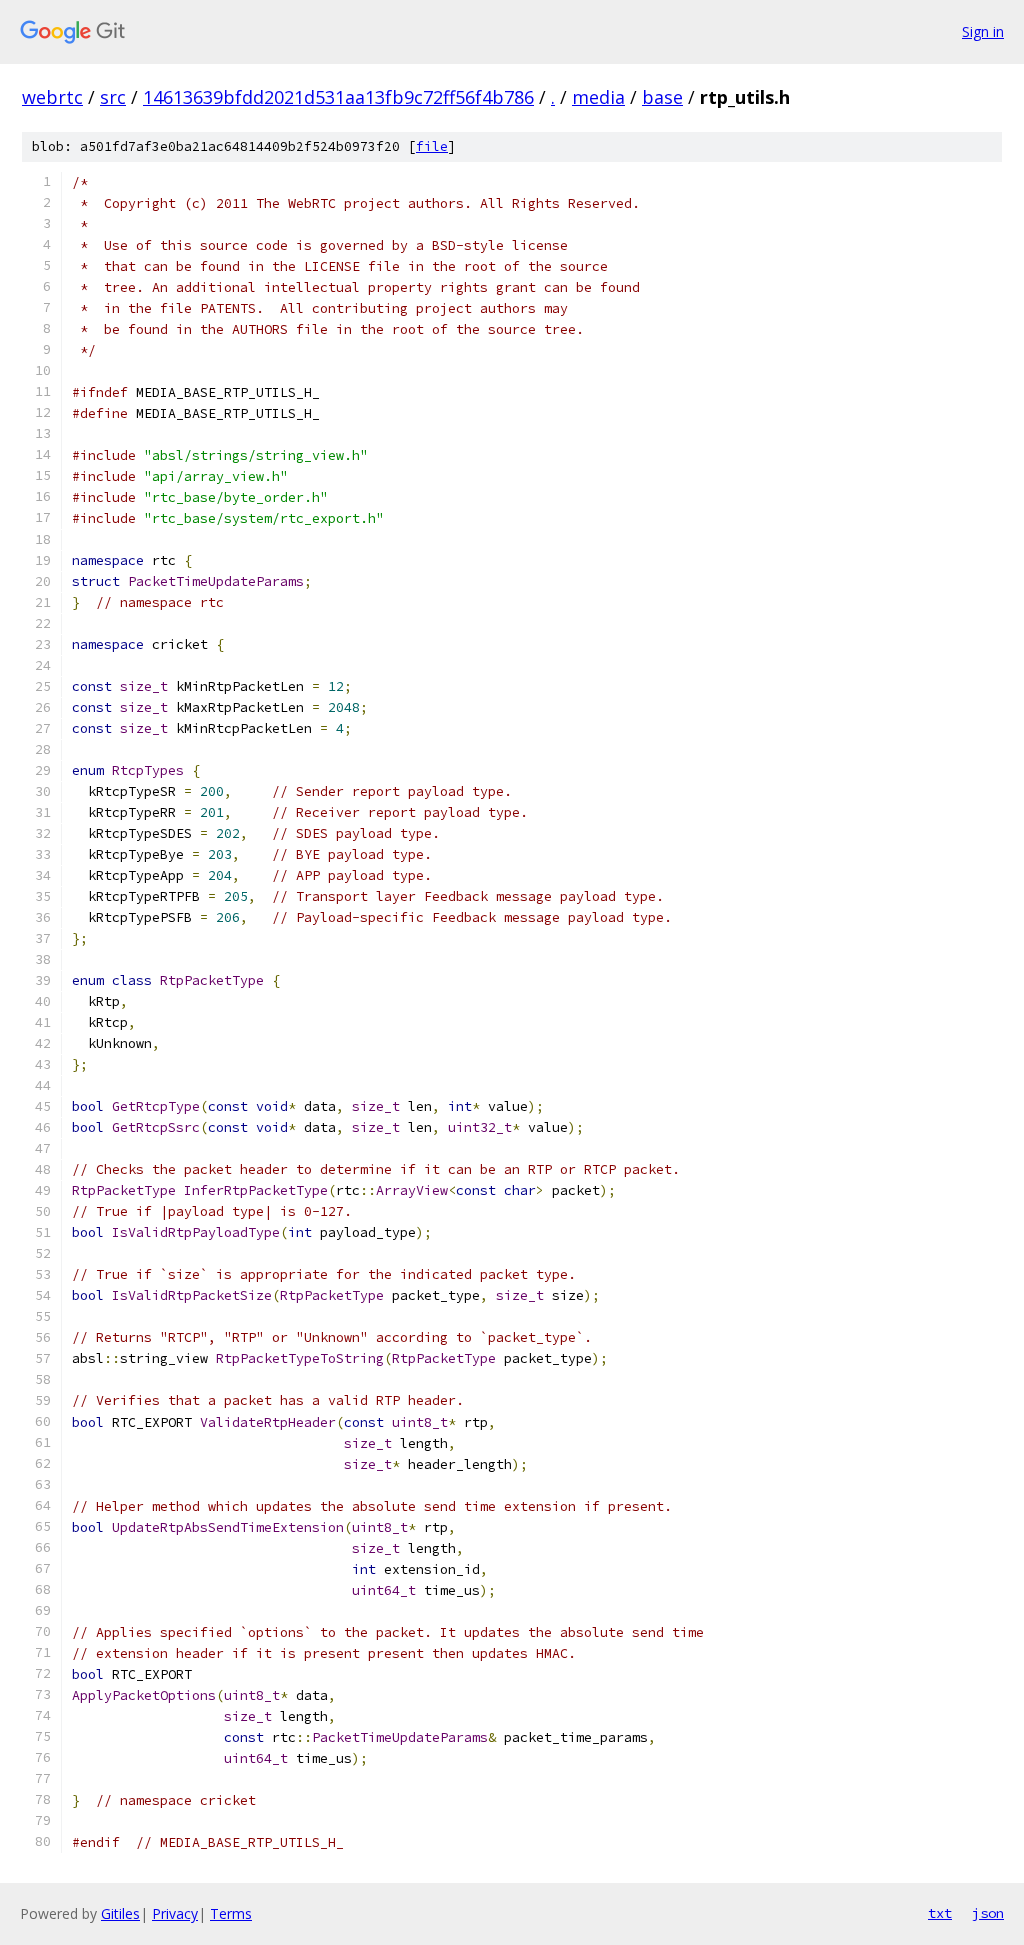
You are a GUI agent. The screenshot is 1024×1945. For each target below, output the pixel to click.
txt (940, 1913)
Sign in (983, 31)
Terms (231, 1913)
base (662, 97)
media (598, 97)
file (432, 146)
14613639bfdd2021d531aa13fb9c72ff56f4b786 (338, 97)
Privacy (175, 1913)
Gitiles (120, 1913)
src (113, 97)
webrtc (52, 97)
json (988, 1913)
